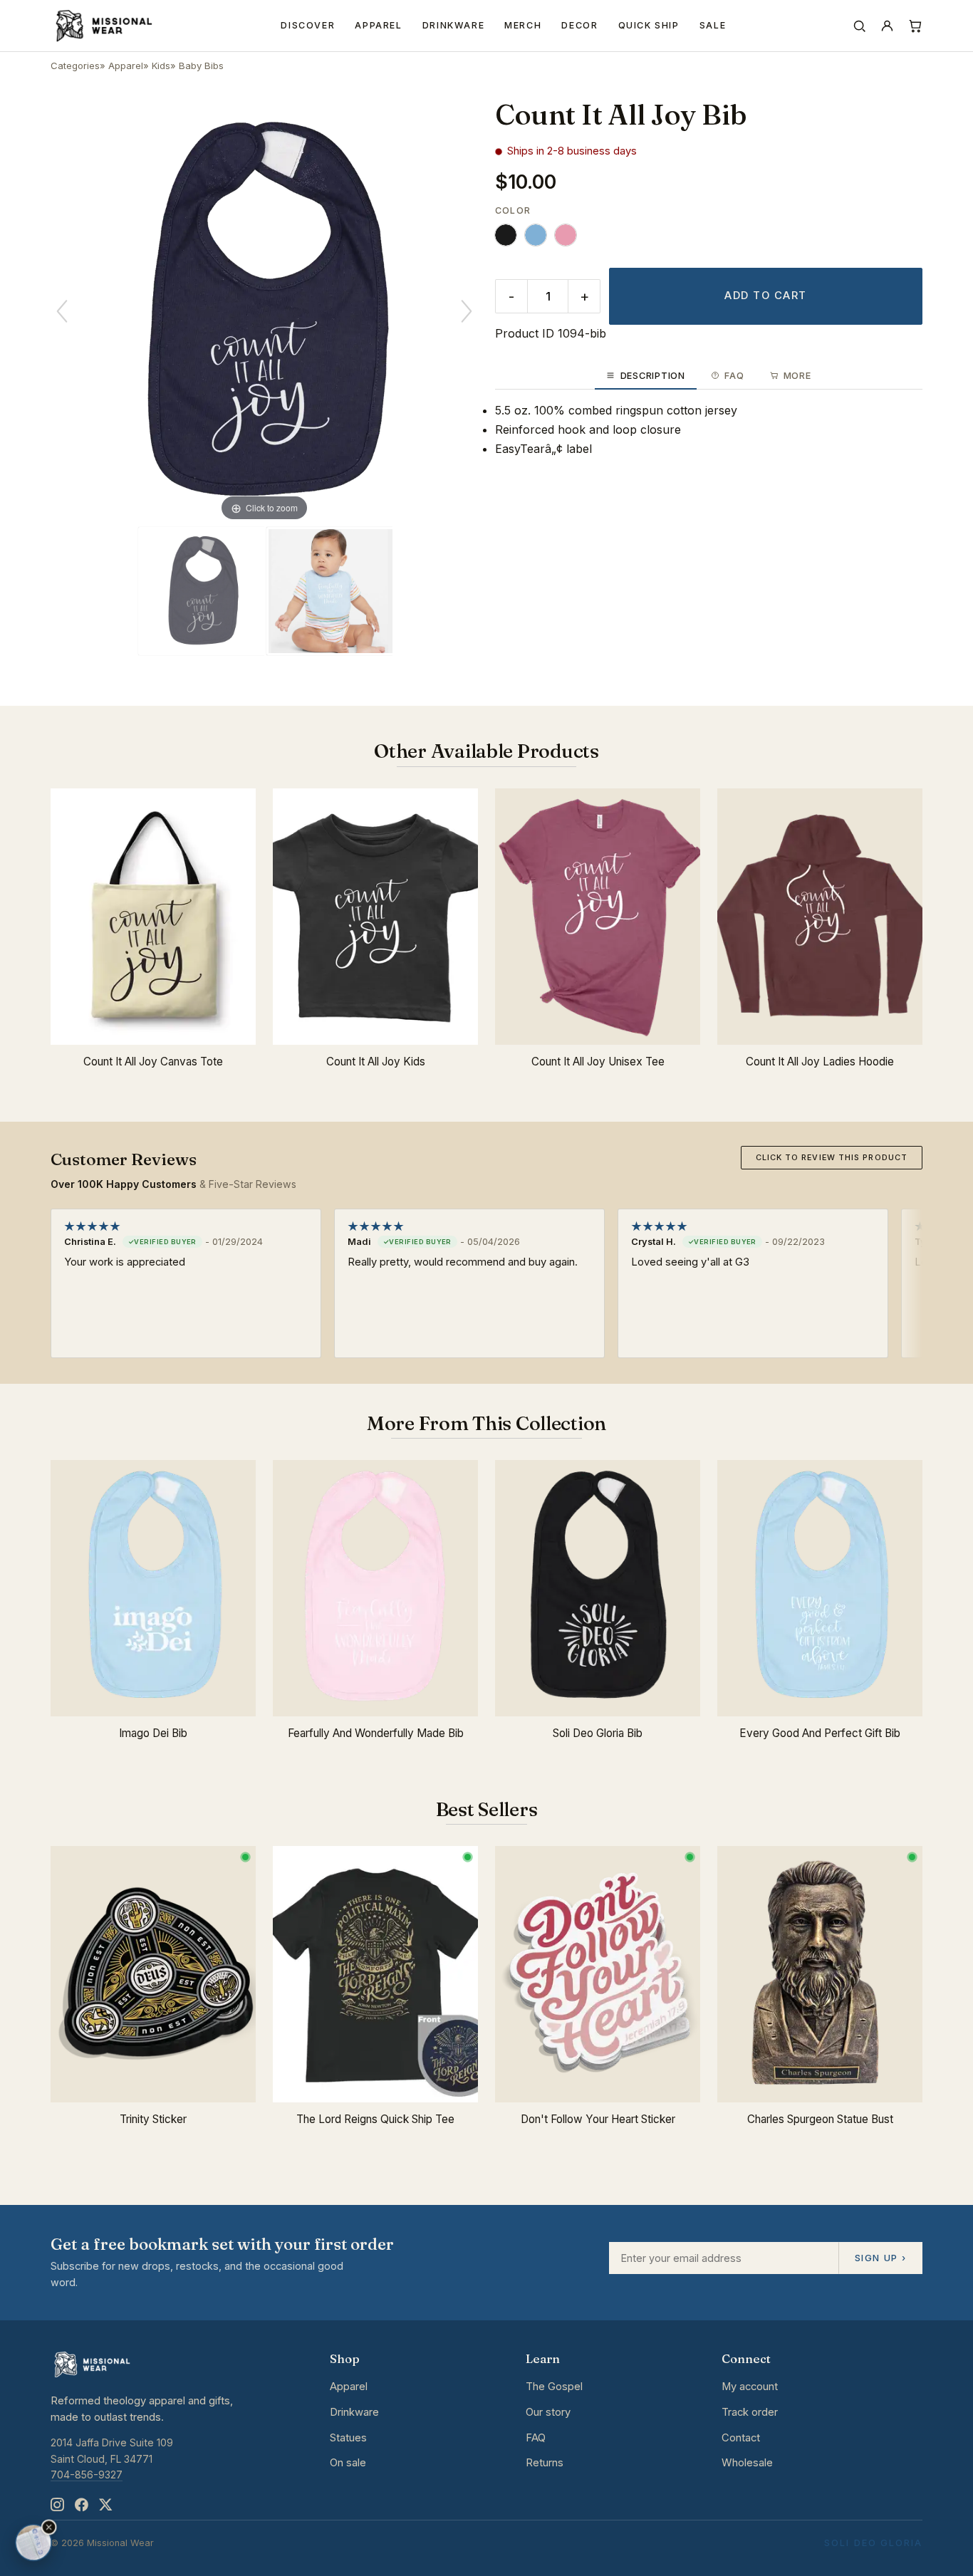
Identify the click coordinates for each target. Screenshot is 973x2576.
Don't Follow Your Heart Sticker (598, 2119)
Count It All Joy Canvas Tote (153, 1062)
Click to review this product (832, 1157)
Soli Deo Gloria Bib (598, 1733)
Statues (348, 2438)
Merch (523, 25)
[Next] (467, 311)
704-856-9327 (87, 2475)
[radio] (506, 235)
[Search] (859, 26)
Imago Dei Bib (153, 1733)
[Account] (887, 26)
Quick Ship (649, 25)
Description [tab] (653, 376)
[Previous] (62, 311)
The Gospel (554, 2387)
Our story (548, 2412)
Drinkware (454, 25)
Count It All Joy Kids (376, 1062)
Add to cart (765, 296)
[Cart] (915, 26)
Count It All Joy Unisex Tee (598, 1062)
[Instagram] (57, 2505)
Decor (579, 25)
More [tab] (797, 376)
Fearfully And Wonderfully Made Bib (376, 1733)
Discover (308, 25)
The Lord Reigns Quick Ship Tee (375, 2119)
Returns (545, 2463)
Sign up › (880, 2258)
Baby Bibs (201, 66)
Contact (741, 2438)
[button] (49, 2528)
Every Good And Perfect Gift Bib (820, 1733)
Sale (713, 25)
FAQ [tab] (734, 376)
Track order (750, 2412)
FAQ (536, 2438)
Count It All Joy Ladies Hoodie (820, 1062)
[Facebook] (81, 2505)
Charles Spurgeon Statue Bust (820, 2119)
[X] (105, 2505)
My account (750, 2387)
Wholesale (747, 2463)
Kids (161, 66)
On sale (348, 2463)
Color (513, 210)
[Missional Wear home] (103, 26)
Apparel (378, 25)
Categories (75, 66)
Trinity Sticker (153, 2119)
